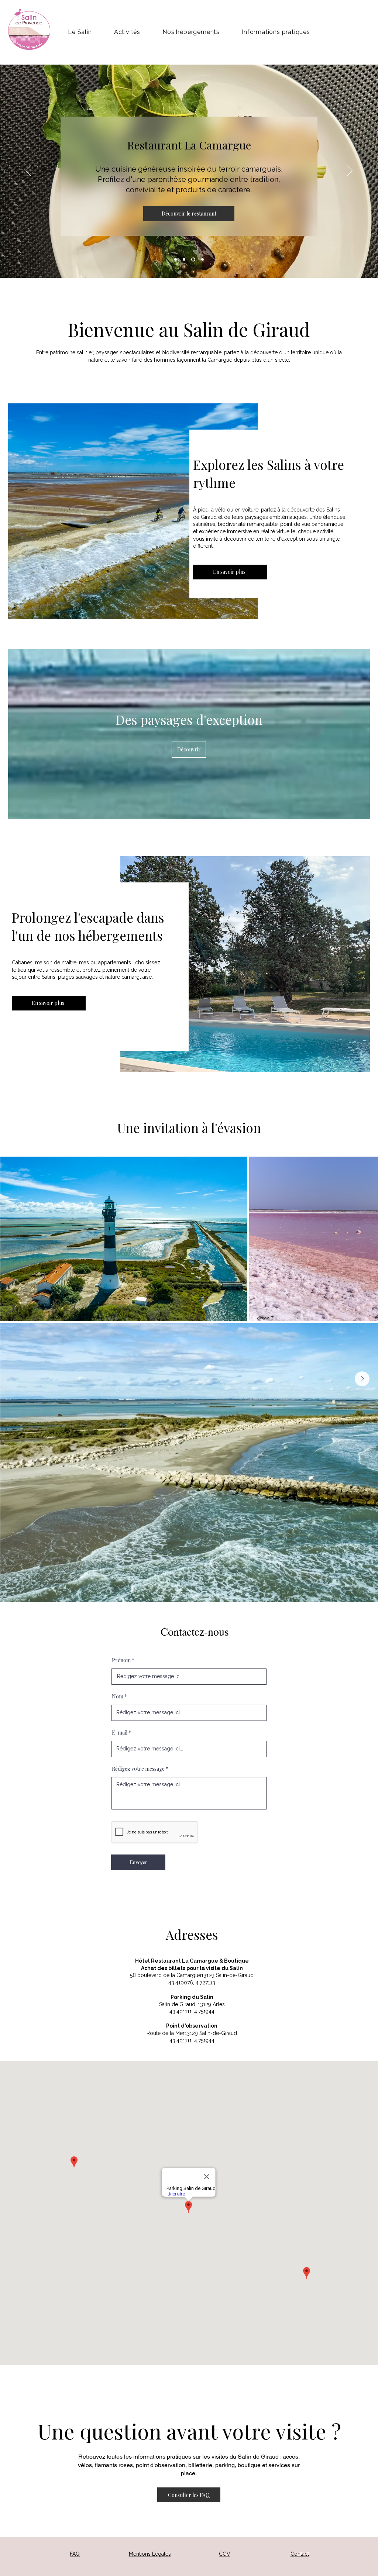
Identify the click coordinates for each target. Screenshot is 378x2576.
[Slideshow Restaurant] (193, 260)
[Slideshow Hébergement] (184, 260)
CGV (225, 2554)
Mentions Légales (150, 2554)
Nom (118, 1697)
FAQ (75, 2554)
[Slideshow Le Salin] (202, 260)
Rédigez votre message (138, 1769)
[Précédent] (28, 171)
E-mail (120, 1733)
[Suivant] (350, 171)
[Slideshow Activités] (176, 260)
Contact (300, 2554)
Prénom (121, 1660)
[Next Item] (362, 1379)
